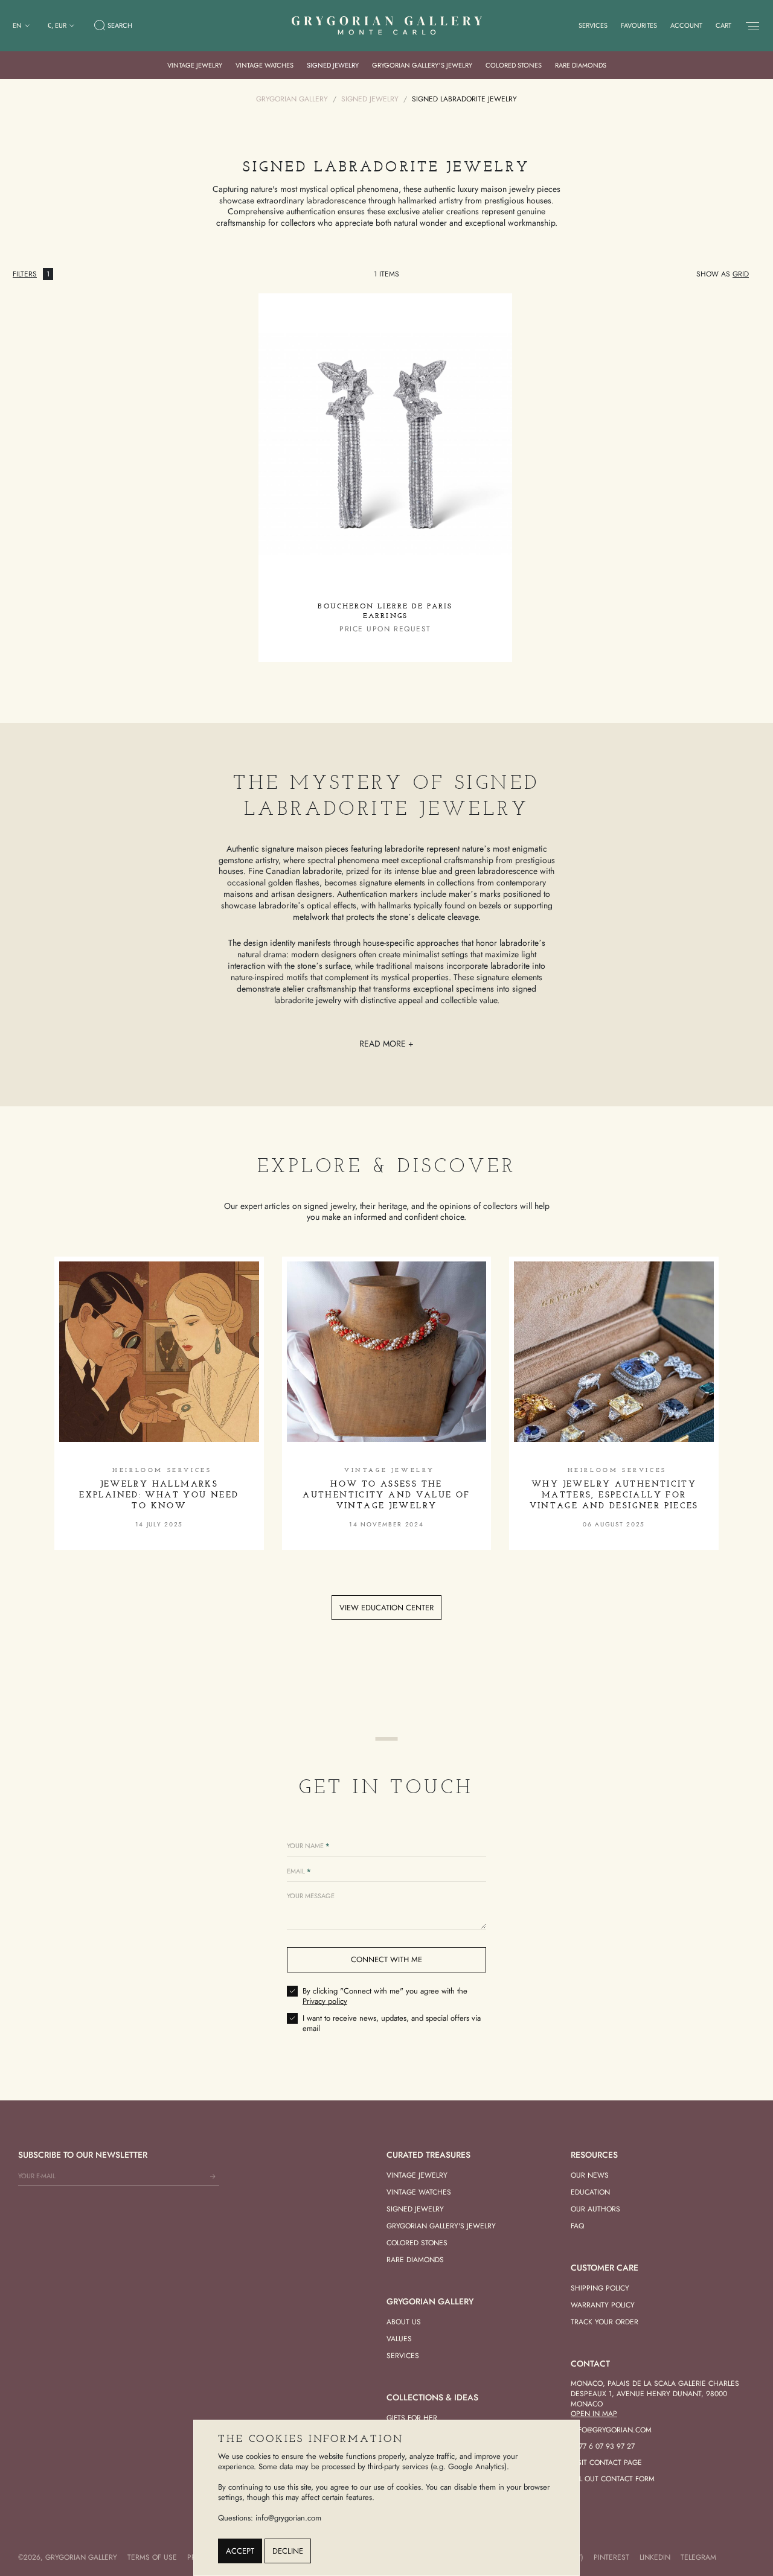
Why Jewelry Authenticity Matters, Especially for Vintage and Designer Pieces (614, 1495)
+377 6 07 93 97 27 (603, 2446)
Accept (240, 2551)
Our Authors (595, 2209)
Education (590, 2192)
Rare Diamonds (581, 65)
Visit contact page (606, 2463)
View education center (386, 1608)
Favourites (639, 25)
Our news (590, 2175)
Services (593, 25)
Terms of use (152, 2557)
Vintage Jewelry (195, 65)
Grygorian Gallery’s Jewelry (422, 65)
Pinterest (611, 2557)
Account (686, 25)
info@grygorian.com (611, 2430)
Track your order (605, 2322)
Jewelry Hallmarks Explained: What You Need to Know (159, 1495)
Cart (723, 25)
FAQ (577, 2226)
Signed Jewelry (333, 65)
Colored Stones (514, 65)
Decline (288, 2551)
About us (404, 2322)
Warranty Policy (603, 2305)
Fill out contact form (613, 2479)
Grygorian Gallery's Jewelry (441, 2226)
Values (399, 2339)
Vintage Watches (265, 65)
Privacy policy (325, 2001)
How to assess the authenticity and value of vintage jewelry (386, 1495)
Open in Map (594, 2414)
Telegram (698, 2557)
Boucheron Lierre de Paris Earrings (385, 611)
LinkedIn (655, 2557)
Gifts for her (412, 2418)
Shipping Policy (600, 2288)
